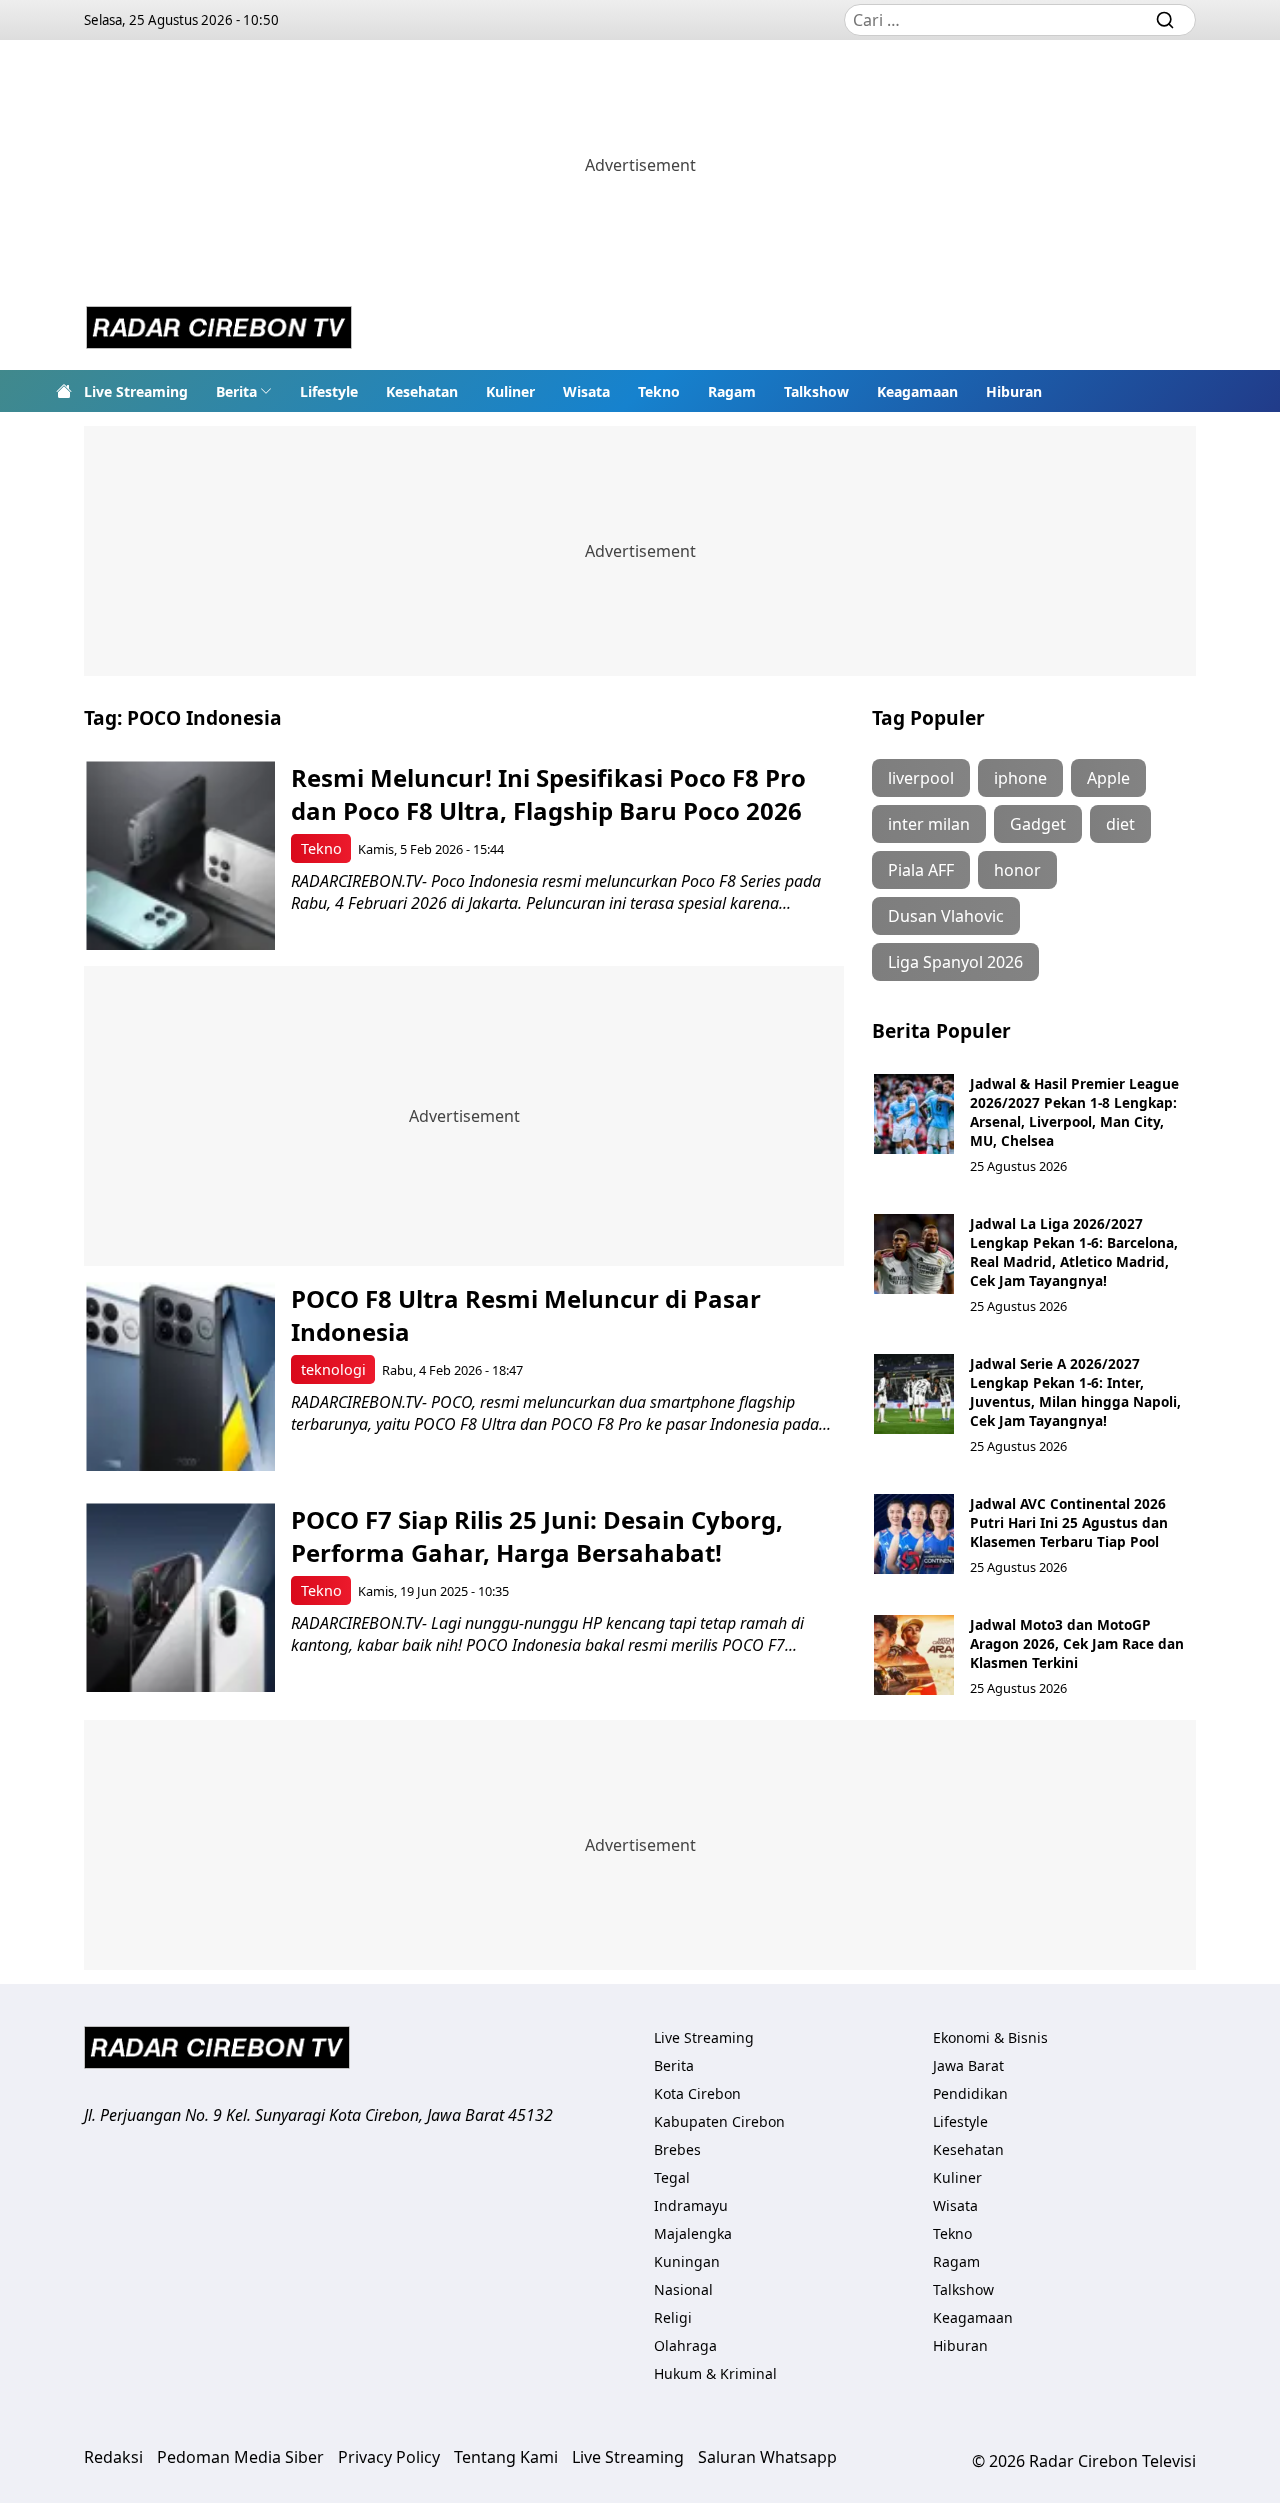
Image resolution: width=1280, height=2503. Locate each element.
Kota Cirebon (697, 2093)
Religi (673, 2317)
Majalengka (693, 2233)
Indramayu (691, 2205)
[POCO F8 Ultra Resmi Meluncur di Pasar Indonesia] (180, 1376)
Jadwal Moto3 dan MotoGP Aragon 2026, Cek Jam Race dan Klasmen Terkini (1077, 1643)
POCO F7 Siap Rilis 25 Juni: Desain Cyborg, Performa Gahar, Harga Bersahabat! (537, 1536)
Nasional (683, 2289)
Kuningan (687, 2261)
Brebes (677, 2149)
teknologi (333, 1369)
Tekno (659, 391)
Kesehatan (422, 391)
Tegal (672, 2177)
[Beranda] (64, 391)
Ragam (732, 391)
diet (1120, 824)
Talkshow (816, 391)
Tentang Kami (506, 2457)
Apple (1108, 778)
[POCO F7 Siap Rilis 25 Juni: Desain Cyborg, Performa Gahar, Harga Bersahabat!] (180, 1597)
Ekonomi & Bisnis (990, 2037)
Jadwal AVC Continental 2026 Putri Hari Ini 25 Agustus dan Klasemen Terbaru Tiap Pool (1069, 1522)
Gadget (1038, 824)
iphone (1020, 778)
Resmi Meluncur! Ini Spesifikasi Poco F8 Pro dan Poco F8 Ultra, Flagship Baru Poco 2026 (548, 794)
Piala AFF (921, 870)
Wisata (586, 391)
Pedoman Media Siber (240, 2457)
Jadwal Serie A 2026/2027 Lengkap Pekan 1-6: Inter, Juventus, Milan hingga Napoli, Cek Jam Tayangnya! (1075, 1392)
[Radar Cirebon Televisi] (219, 330)
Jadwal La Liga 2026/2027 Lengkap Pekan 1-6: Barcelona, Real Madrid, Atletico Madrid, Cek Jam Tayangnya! (1074, 1252)
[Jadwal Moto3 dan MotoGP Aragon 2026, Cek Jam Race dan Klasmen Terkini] (914, 1655)
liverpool (921, 778)
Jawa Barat (968, 2065)
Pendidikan (970, 2093)
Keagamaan (917, 391)
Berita (236, 391)
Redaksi (113, 2457)
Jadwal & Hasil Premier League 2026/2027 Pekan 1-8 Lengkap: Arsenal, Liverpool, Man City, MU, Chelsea (1074, 1112)
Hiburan (1014, 391)
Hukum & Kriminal (715, 2373)
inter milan (929, 824)
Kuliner (510, 391)
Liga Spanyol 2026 (955, 962)
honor (1017, 870)
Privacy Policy (389, 2457)
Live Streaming (136, 391)
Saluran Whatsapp (767, 2457)
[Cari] (1165, 20)
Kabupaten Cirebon (719, 2121)
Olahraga (685, 2345)
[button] (244, 391)
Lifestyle (329, 391)
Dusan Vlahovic (946, 916)
